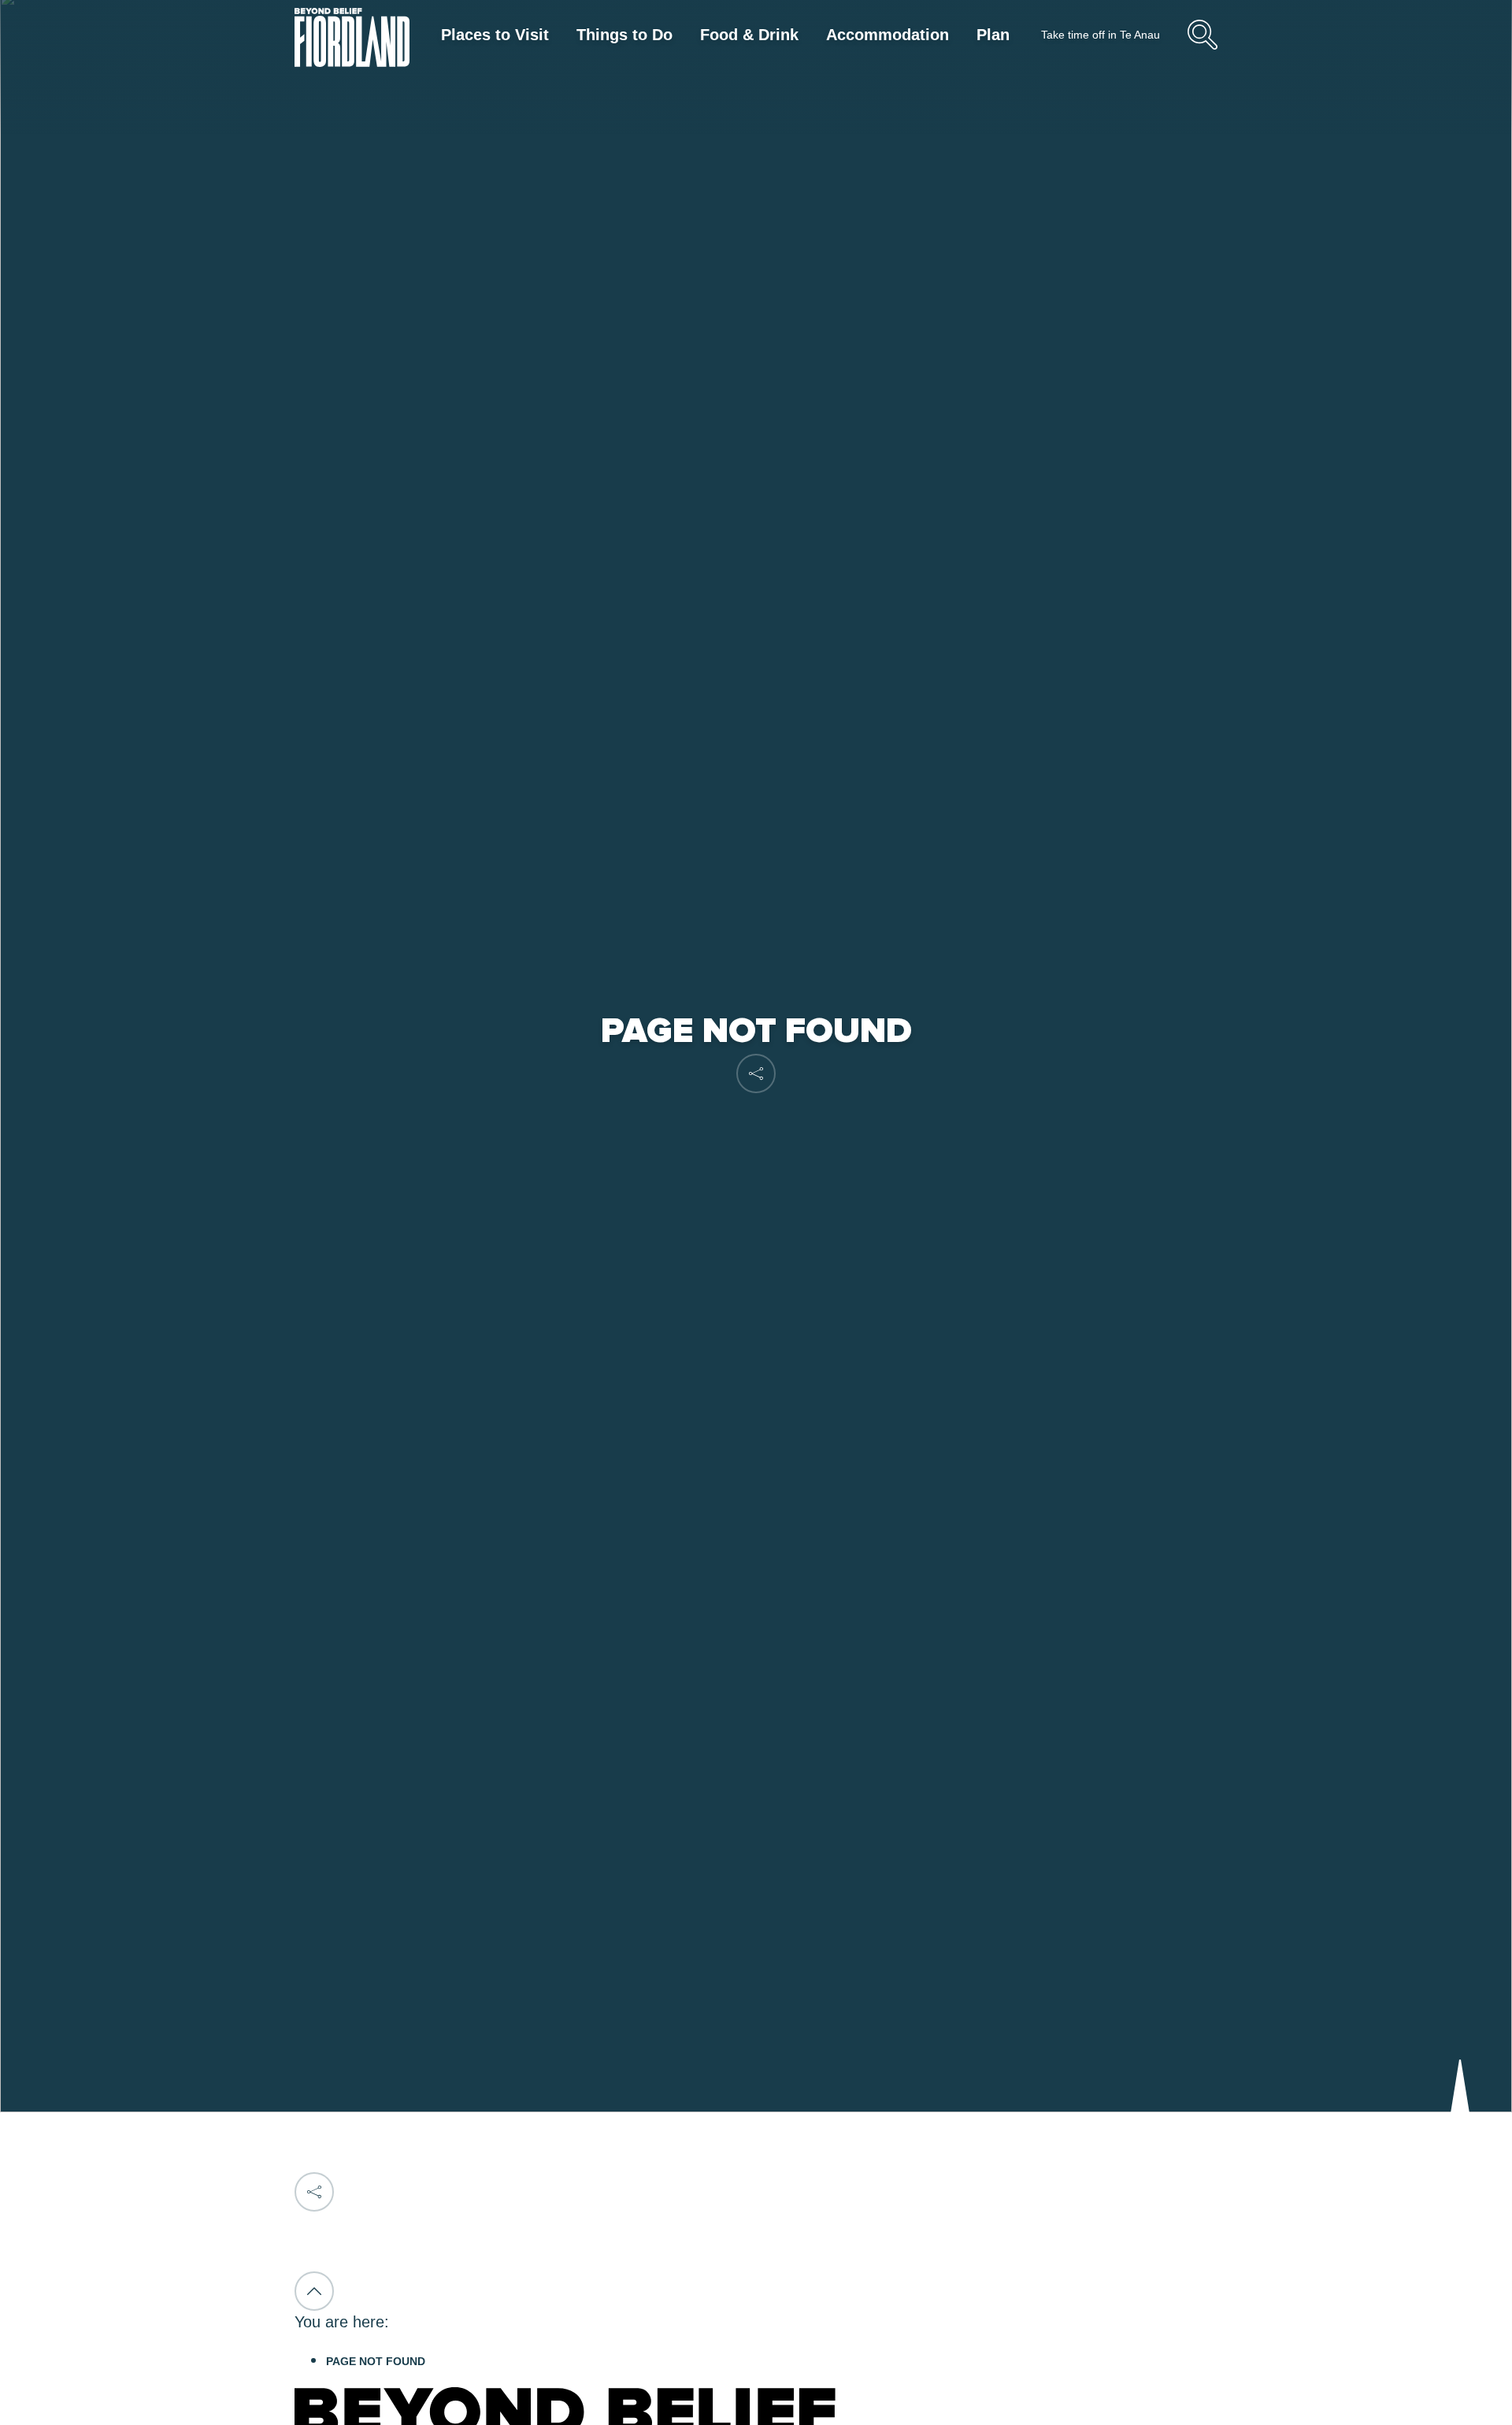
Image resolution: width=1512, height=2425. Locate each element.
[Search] (1203, 47)
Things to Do (624, 35)
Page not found (376, 2361)
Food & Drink (749, 35)
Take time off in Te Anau (1101, 35)
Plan (993, 35)
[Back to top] (314, 2291)
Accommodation (888, 35)
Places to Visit (495, 35)
